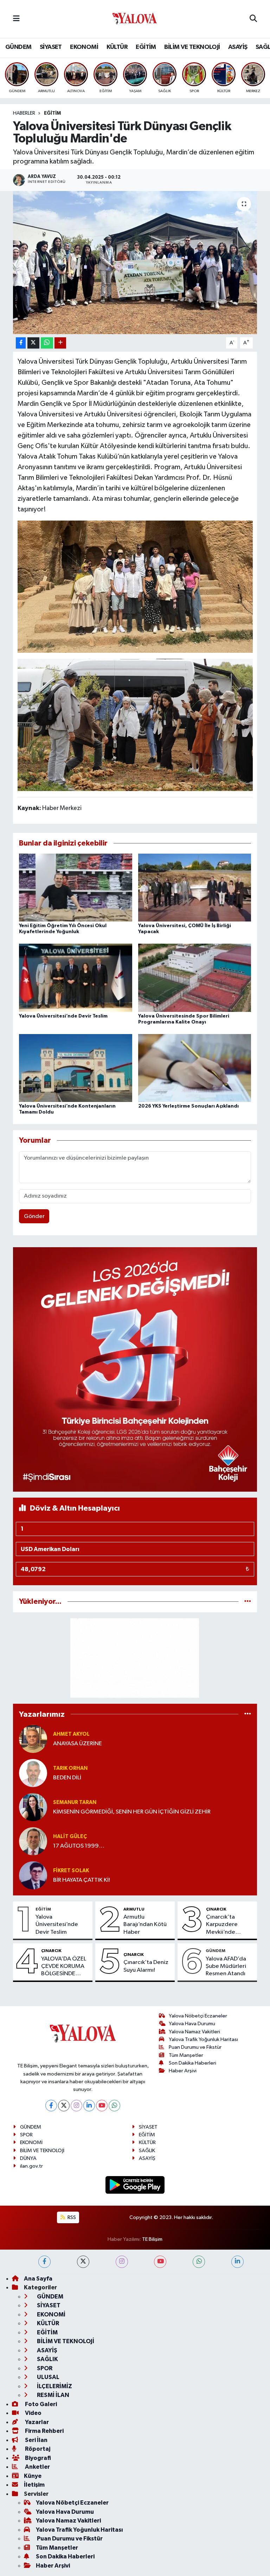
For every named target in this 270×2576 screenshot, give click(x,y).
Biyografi (37, 2458)
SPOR (26, 2135)
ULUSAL (48, 2377)
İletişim (34, 2485)
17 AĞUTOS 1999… (79, 1846)
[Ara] (253, 19)
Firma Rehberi (44, 2431)
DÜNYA (28, 2158)
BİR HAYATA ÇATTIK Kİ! (82, 1880)
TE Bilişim (152, 2239)
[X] (64, 2106)
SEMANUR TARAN (75, 1802)
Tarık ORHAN (70, 1768)
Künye (33, 2476)
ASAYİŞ (238, 47)
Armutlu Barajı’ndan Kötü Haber (145, 1925)
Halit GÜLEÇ (70, 1837)
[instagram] (122, 2262)
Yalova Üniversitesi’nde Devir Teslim (63, 1016)
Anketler (37, 2467)
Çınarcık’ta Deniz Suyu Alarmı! (146, 1966)
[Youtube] (102, 2106)
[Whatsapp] (114, 2106)
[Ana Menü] (16, 19)
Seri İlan (36, 2440)
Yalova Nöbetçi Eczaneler (198, 2016)
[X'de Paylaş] (33, 343)
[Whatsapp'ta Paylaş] (47, 343)
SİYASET (51, 47)
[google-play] (135, 2185)
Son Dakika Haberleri (192, 2063)
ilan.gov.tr (31, 2166)
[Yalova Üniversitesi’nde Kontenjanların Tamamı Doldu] (76, 1068)
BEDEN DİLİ (67, 1778)
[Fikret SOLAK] (33, 1875)
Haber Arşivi (183, 2071)
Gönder (34, 1216)
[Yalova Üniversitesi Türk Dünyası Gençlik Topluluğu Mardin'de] (135, 263)
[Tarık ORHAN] (33, 1773)
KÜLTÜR (117, 47)
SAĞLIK (147, 2151)
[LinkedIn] (89, 2106)
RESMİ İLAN (53, 2395)
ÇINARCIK (216, 1909)
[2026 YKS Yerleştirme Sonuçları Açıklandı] (195, 1068)
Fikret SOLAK (71, 1871)
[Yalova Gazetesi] (135, 19)
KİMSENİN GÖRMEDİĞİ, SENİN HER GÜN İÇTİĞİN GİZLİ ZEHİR (132, 1812)
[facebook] (44, 2262)
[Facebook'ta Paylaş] (21, 343)
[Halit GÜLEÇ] (33, 1841)
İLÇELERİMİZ (54, 2386)
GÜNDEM (18, 47)
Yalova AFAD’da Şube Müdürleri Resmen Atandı (226, 1966)
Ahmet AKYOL (71, 1734)
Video (33, 2413)
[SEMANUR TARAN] (33, 1807)
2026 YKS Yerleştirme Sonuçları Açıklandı (188, 1106)
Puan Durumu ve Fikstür (195, 2047)
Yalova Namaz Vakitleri (194, 2032)
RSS (71, 2217)
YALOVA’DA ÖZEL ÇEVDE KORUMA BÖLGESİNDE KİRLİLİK (64, 1967)
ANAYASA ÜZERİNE (78, 1744)
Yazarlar (36, 2422)
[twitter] (83, 2262)
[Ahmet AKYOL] (33, 1739)
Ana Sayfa (38, 2279)
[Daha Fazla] (60, 343)
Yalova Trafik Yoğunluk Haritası (203, 2039)
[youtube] (160, 2262)
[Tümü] (248, 1602)
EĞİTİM (146, 47)
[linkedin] (237, 2262)
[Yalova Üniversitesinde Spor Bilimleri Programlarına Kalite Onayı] (195, 978)
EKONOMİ (84, 47)
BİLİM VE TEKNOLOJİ (192, 47)
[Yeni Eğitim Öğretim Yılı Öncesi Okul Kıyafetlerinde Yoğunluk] (76, 888)
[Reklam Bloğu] (135, 1369)
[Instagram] (76, 2106)
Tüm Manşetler (186, 2055)
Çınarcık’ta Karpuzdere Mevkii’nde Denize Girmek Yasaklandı (226, 1925)
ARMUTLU (134, 1909)
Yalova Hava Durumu (192, 2024)
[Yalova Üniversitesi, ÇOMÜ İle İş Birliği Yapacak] (195, 888)
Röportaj (37, 2449)
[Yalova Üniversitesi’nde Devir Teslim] (76, 978)
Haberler (24, 113)
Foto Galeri (40, 2404)
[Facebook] (51, 2106)
